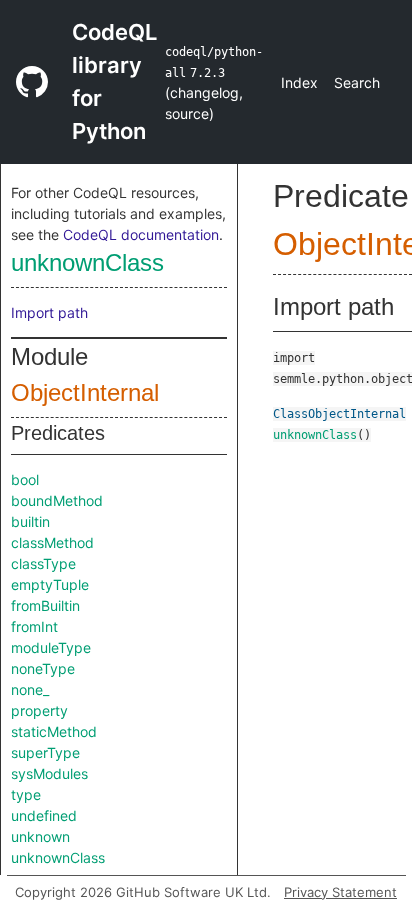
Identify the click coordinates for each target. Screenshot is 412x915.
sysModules (49, 773)
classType (43, 563)
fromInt (34, 626)
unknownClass (87, 262)
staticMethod (54, 731)
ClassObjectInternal (339, 414)
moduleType (51, 647)
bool (25, 479)
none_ (30, 689)
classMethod (52, 542)
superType (45, 752)
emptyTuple (50, 584)
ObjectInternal (85, 392)
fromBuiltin (45, 605)
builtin (30, 521)
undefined (44, 815)
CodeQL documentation (141, 234)
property (39, 710)
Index (299, 82)
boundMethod (57, 500)
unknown (40, 836)
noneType (43, 668)
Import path (49, 312)
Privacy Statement (340, 892)
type (26, 794)
